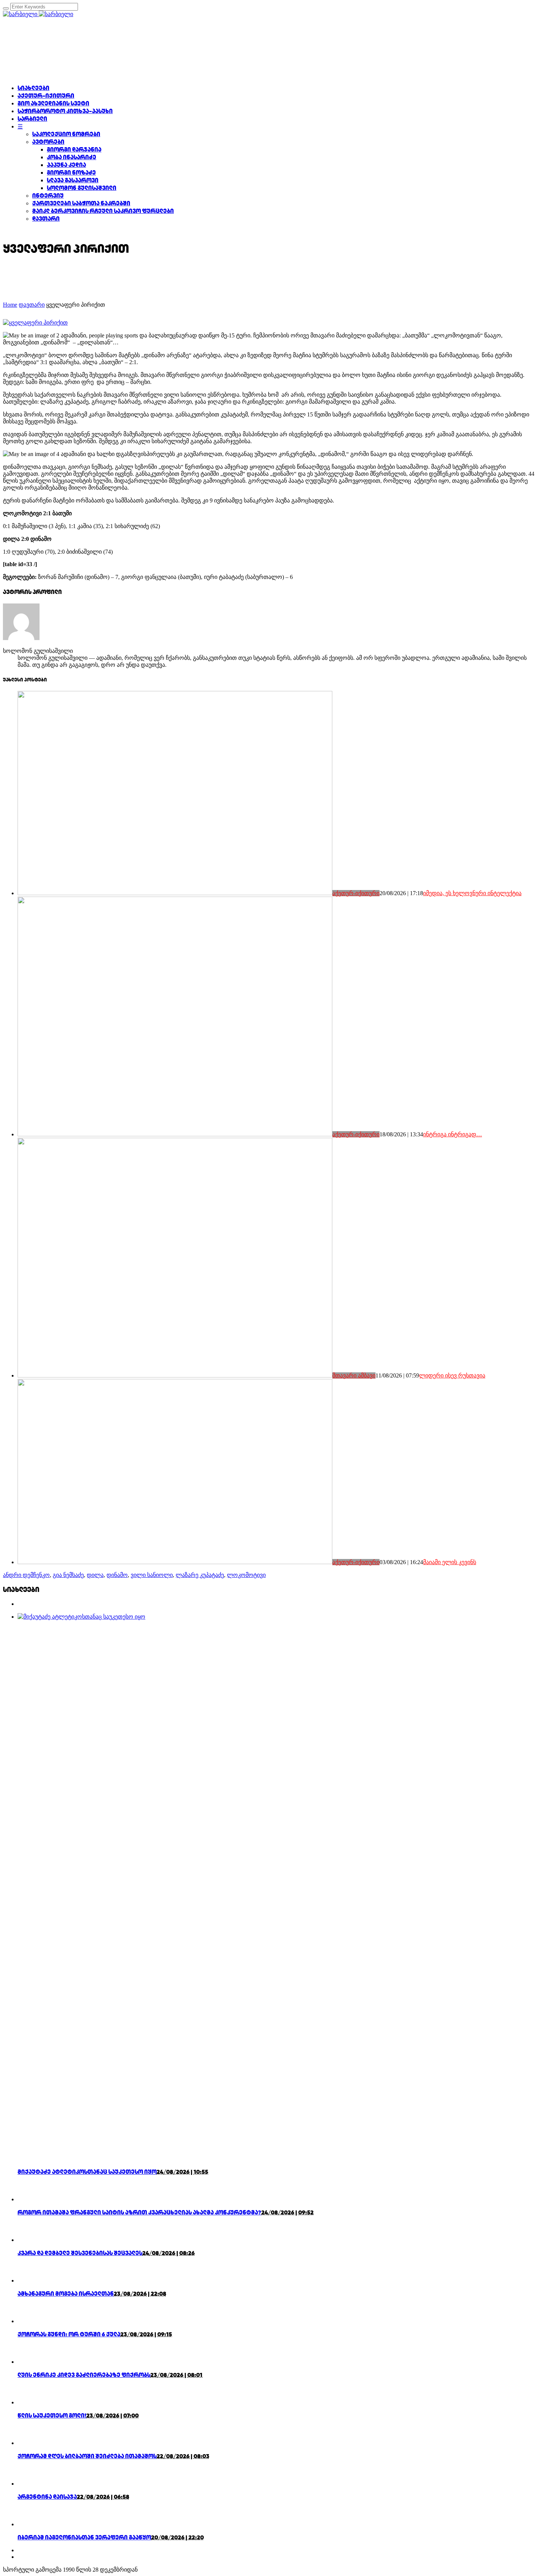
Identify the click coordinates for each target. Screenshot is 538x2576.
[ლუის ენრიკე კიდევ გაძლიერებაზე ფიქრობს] (30, 2362)
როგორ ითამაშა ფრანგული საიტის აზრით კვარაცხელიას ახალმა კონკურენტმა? (139, 2212)
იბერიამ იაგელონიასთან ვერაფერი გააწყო (84, 2537)
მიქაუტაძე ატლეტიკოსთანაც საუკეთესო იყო (87, 2172)
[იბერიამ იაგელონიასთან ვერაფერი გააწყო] (30, 2524)
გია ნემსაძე (68, 1575)
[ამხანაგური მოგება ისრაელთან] (30, 2280)
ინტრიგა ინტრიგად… (453, 1134)
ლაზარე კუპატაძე (200, 1575)
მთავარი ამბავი (354, 1375)
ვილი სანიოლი (152, 1575)
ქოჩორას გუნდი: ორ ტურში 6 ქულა (69, 2334)
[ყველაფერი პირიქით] (35, 323)
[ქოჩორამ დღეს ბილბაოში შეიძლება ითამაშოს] (30, 2443)
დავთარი (32, 305)
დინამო (117, 1575)
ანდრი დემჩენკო (26, 1575)
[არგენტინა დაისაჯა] (30, 2484)
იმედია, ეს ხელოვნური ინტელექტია (472, 893)
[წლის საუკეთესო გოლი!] (30, 2402)
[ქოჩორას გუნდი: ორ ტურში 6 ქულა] (30, 2321)
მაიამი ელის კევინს (450, 1562)
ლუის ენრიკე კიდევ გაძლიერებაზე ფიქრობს (84, 2375)
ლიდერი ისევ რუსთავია (452, 1375)
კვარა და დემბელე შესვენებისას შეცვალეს (80, 2253)
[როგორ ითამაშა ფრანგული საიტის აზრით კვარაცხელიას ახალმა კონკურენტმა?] (30, 2199)
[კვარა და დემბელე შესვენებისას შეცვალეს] (30, 2240)
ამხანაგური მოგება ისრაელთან (66, 2294)
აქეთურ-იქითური (356, 893)
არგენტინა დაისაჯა (47, 2497)
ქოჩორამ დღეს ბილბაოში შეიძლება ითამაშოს (87, 2456)
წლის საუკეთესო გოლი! (52, 2416)
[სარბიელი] (38, 14)
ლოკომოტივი (246, 1575)
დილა (95, 1575)
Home (10, 305)
